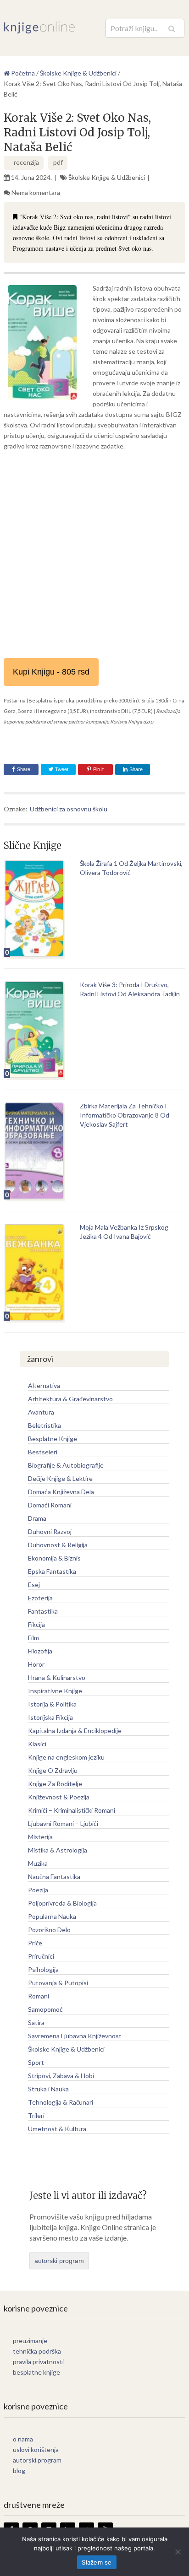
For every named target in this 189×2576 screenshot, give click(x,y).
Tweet (61, 769)
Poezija (38, 1890)
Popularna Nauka (52, 1916)
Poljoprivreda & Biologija (62, 1903)
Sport (36, 2062)
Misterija (40, 1837)
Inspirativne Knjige (55, 1691)
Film (33, 1638)
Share (24, 769)
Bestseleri (43, 1452)
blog (19, 2471)
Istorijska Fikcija (50, 1717)
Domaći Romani (50, 1505)
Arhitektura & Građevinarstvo (70, 1399)
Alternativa (44, 1385)
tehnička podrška (37, 2351)
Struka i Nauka (48, 2089)
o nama (23, 2439)
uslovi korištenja (36, 2449)
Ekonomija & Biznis (54, 1558)
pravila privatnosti (38, 2362)
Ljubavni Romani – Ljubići (63, 1823)
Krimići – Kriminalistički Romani (72, 1810)
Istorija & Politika (52, 1704)
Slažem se (97, 2562)
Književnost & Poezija (59, 1797)
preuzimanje (30, 2341)
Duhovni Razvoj (50, 1531)
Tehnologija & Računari (61, 2102)
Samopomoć (45, 2009)
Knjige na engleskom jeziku (66, 1757)
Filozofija (40, 1651)
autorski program (59, 2261)
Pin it (98, 769)
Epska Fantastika (52, 1571)
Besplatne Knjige (53, 1439)
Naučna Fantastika (54, 1877)
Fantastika (43, 1611)
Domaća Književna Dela (61, 1492)
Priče (35, 1943)
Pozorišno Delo (49, 1930)
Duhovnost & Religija (58, 1545)
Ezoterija (40, 1598)
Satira (36, 2022)
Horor (36, 1664)
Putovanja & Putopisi (58, 1983)
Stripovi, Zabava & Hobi (61, 2076)
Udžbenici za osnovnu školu (69, 809)
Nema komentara (36, 192)
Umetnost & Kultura (57, 2129)
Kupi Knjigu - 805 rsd (51, 672)
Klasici (37, 1744)
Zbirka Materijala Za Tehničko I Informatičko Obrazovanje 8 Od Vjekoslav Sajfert (125, 1115)
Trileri (36, 2115)
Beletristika (44, 1425)
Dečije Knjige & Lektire (60, 1478)
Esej (34, 1585)
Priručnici (41, 1956)
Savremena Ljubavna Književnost (75, 2036)
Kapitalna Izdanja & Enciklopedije (75, 1731)
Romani (39, 1996)
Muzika (38, 1863)
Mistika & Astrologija (58, 1850)
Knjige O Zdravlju (53, 1770)
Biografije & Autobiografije (66, 1465)
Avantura (41, 1412)
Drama (37, 1518)
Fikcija (36, 1624)
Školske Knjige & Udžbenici (107, 177)
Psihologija (43, 1969)
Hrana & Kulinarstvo (57, 1677)
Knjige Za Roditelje (55, 1784)
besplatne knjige (36, 2372)
